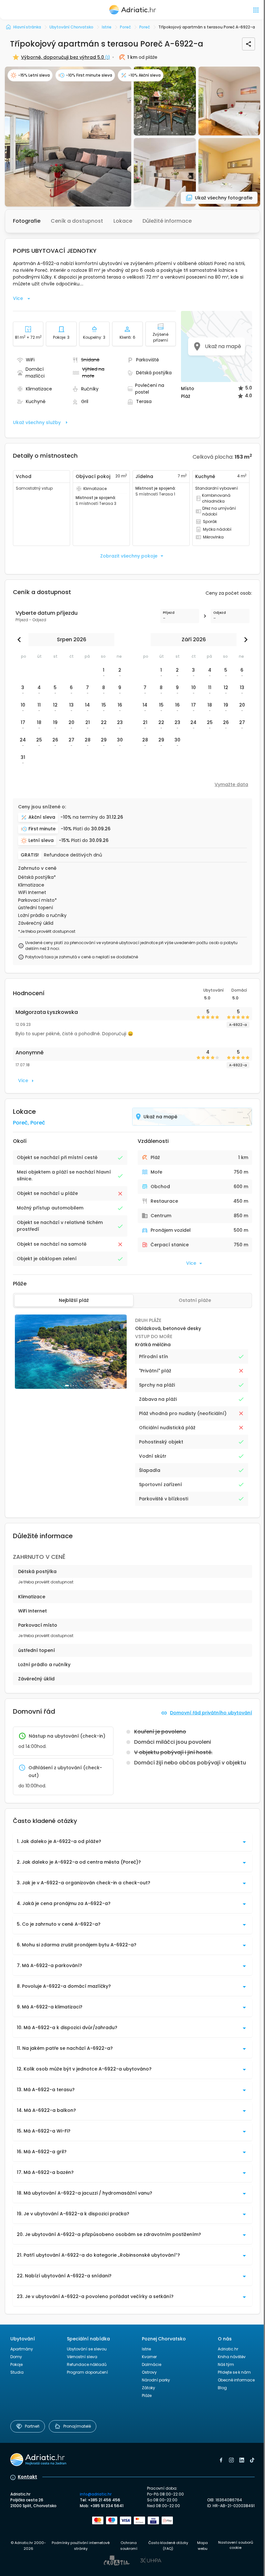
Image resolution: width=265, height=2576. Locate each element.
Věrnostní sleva (82, 2357)
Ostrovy (149, 2372)
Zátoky (148, 2388)
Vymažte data (231, 784)
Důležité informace (167, 221)
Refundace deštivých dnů (73, 855)
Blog (222, 2388)
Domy (16, 2357)
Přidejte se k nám (234, 2372)
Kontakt (27, 2477)
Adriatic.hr (228, 2349)
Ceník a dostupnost (77, 221)
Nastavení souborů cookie (236, 2545)
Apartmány (22, 2349)
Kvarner (149, 2357)
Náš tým (226, 2364)
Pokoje (16, 2364)
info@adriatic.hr (96, 2494)
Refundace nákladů (87, 2364)
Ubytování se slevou (87, 2349)
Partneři (32, 2426)
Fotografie (27, 221)
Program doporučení (87, 2372)
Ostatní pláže (195, 1300)
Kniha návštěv (232, 2357)
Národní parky (156, 2380)
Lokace (123, 221)
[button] (68, 137)
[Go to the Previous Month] (21, 640)
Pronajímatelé (77, 2426)
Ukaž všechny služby (37, 422)
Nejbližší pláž (74, 1300)
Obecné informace (236, 2380)
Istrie (146, 2349)
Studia (17, 2372)
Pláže (147, 2395)
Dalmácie (152, 2364)
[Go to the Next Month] (244, 640)
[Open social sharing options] (249, 44)
